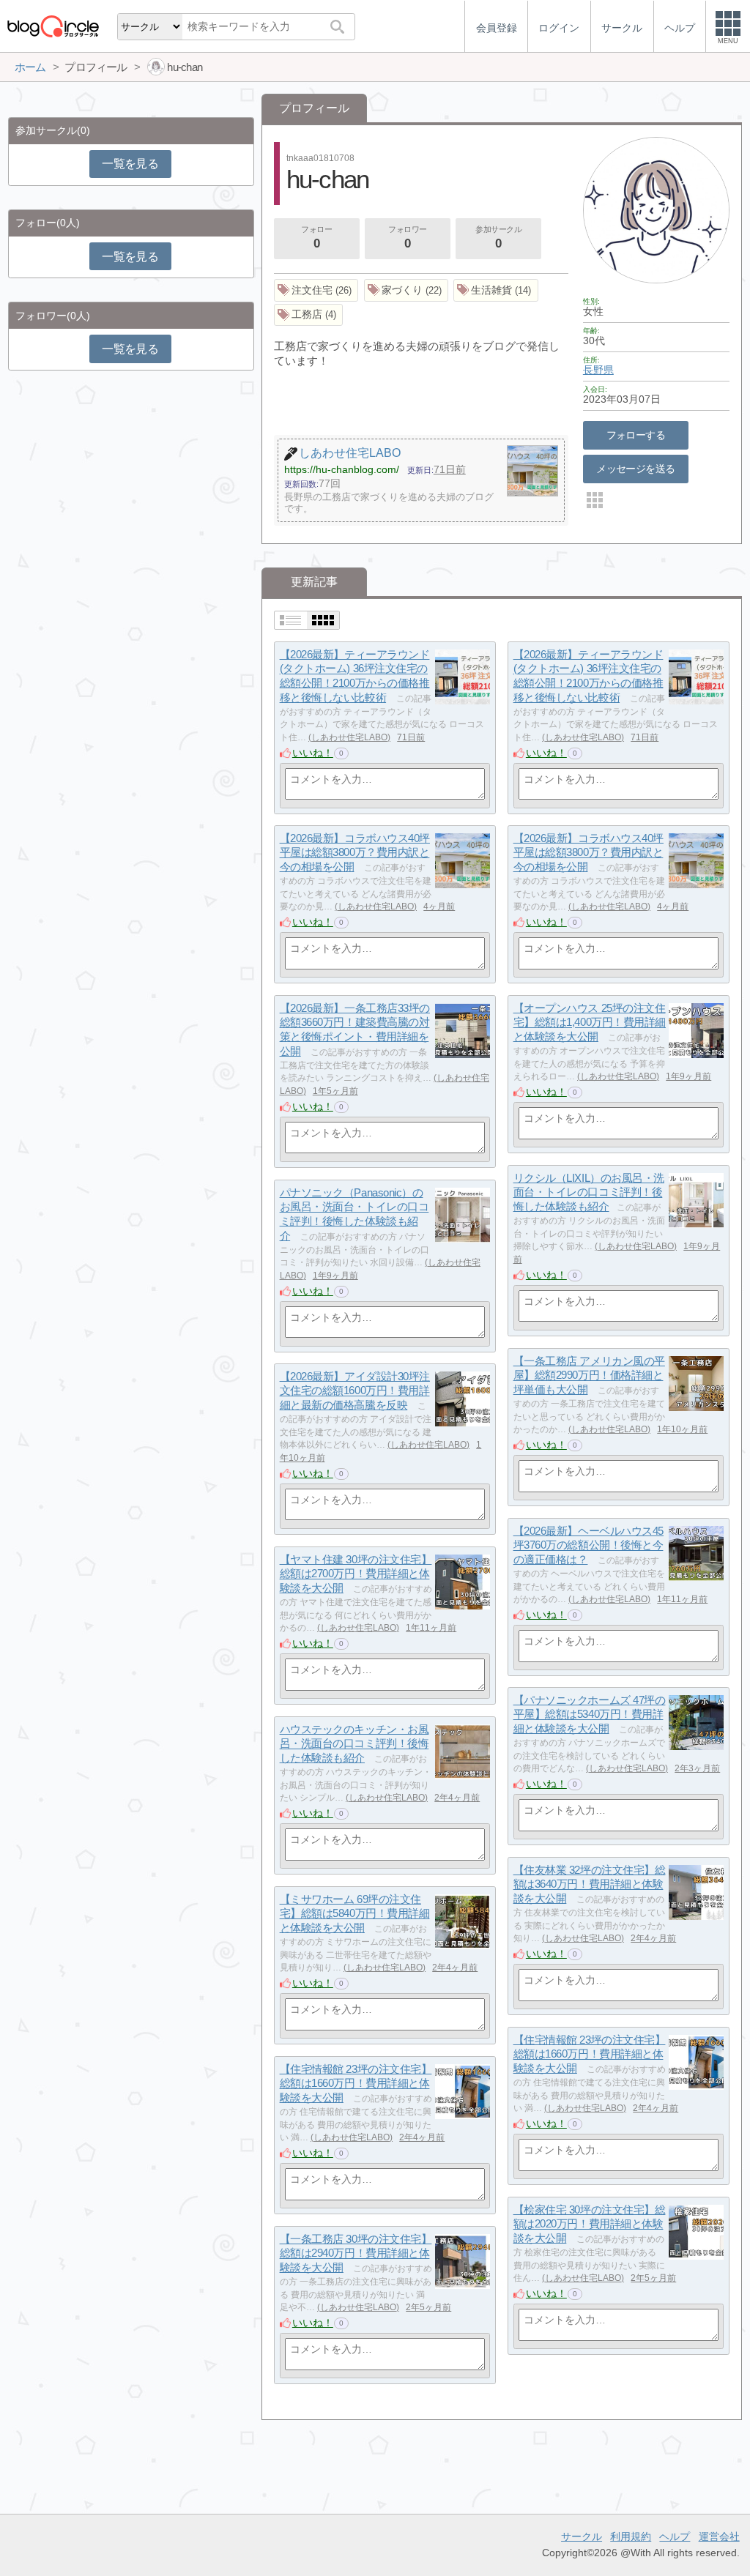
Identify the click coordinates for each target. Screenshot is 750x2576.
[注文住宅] (316, 290)
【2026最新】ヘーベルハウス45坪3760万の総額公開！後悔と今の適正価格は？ (589, 1545)
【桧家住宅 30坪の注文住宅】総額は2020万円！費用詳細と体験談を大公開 (590, 2224)
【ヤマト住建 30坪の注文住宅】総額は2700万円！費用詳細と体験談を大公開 (356, 1574)
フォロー (316, 238)
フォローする (636, 435)
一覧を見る (130, 164)
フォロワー (408, 238)
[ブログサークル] (53, 26)
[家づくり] (406, 290)
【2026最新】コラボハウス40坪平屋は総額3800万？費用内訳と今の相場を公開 (355, 852)
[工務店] (309, 315)
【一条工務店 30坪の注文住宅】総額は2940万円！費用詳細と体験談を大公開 (356, 2253)
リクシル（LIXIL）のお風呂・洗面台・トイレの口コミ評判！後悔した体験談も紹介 (589, 1192)
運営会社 (719, 2536)
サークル (582, 2536)
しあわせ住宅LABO (349, 737)
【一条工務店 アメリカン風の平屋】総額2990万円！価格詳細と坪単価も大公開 (589, 1375)
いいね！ (313, 753)
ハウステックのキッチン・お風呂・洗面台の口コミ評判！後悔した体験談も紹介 (354, 1743)
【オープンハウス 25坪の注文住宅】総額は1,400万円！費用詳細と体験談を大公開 (590, 1022)
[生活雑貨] (496, 290)
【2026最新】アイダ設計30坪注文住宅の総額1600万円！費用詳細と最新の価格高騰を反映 (355, 1391)
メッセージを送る (635, 469)
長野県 (598, 370)
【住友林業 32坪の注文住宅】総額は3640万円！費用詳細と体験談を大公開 (590, 1884)
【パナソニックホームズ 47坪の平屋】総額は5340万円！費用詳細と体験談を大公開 (590, 1714)
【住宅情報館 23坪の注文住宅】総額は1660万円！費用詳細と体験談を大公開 (590, 2054)
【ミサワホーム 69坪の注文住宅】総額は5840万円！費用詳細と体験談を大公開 (355, 1913)
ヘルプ (675, 2536)
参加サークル (498, 238)
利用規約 (631, 2536)
